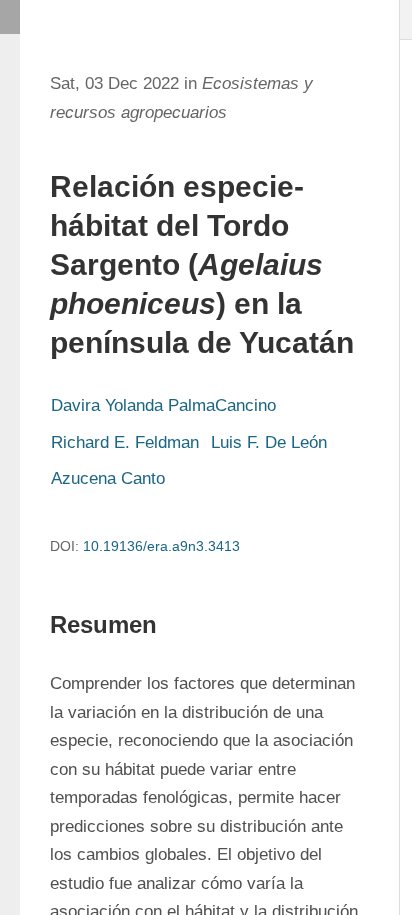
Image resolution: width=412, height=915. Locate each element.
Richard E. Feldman (125, 442)
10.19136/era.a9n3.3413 (161, 546)
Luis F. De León (269, 442)
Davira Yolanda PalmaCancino (163, 405)
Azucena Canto (108, 478)
